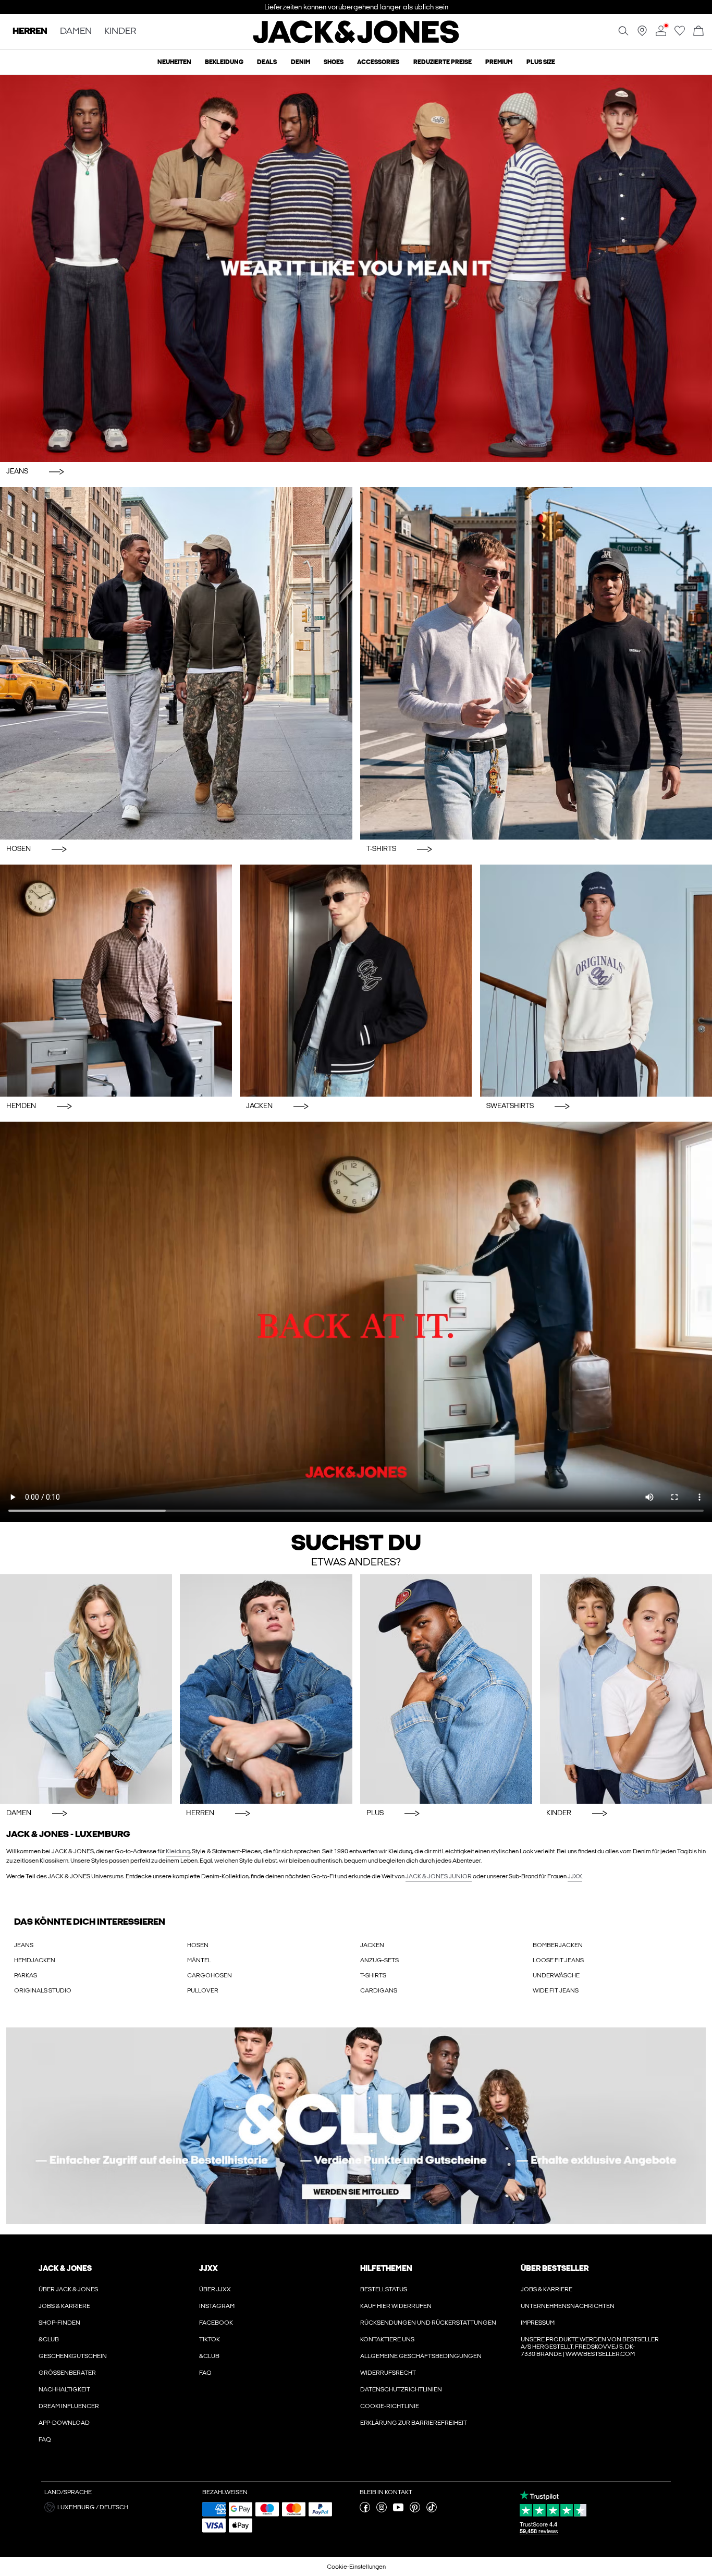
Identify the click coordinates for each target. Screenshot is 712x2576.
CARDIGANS (379, 1990)
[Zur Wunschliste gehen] (680, 34)
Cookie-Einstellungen (356, 2567)
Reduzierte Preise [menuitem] (443, 62)
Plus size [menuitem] (541, 62)
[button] (119, 2507)
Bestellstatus (384, 2289)
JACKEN (372, 1945)
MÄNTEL (199, 1960)
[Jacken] (356, 981)
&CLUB (49, 2339)
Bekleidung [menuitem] (224, 62)
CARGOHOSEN (210, 1975)
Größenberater (67, 2373)
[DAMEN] (86, 1689)
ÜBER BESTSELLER (555, 2268)
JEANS (24, 1945)
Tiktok (210, 2339)
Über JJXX (215, 2289)
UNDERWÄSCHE (556, 1975)
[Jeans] (356, 269)
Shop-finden (59, 2323)
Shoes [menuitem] (334, 62)
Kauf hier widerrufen (396, 2306)
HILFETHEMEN (386, 2268)
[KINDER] (626, 1689)
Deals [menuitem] (267, 62)
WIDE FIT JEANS (556, 1990)
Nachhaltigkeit (64, 2389)
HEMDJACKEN (35, 1960)
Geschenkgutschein (73, 2356)
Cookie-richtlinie (390, 2406)
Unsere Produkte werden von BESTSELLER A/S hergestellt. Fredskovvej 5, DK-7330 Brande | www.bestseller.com (590, 2347)
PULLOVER (203, 1990)
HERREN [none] (30, 32)
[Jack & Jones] (356, 41)
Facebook (216, 2323)
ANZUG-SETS (379, 1960)
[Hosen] (176, 663)
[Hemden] (116, 981)
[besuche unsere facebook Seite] (365, 2510)
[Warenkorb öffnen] (698, 32)
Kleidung (178, 1851)
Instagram (217, 2306)
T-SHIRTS (373, 1975)
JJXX (575, 1876)
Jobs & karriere (64, 2306)
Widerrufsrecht (388, 2373)
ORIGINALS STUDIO (43, 1990)
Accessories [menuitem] (378, 62)
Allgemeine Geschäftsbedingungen (421, 2356)
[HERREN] (266, 1689)
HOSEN (198, 1945)
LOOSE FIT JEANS (558, 1960)
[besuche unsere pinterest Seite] (415, 2510)
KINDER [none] (120, 32)
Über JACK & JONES (68, 2289)
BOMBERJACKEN (558, 1945)
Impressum (538, 2323)
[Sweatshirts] (596, 981)
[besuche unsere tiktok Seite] (432, 2510)
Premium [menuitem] (499, 62)
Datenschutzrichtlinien (401, 2389)
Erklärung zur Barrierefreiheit (414, 2423)
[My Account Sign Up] (356, 2126)
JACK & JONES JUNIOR (439, 1876)
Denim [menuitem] (300, 62)
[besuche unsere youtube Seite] (398, 2510)
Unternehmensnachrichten (568, 2306)
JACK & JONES (65, 2268)
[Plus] (446, 1689)
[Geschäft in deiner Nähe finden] (642, 34)
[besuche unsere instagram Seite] (382, 2510)
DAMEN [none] (76, 32)
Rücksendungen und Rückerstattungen (428, 2323)
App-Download (64, 2423)
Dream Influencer (69, 2406)
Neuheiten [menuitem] (174, 62)
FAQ (45, 2439)
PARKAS (26, 1975)
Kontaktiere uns (387, 2339)
